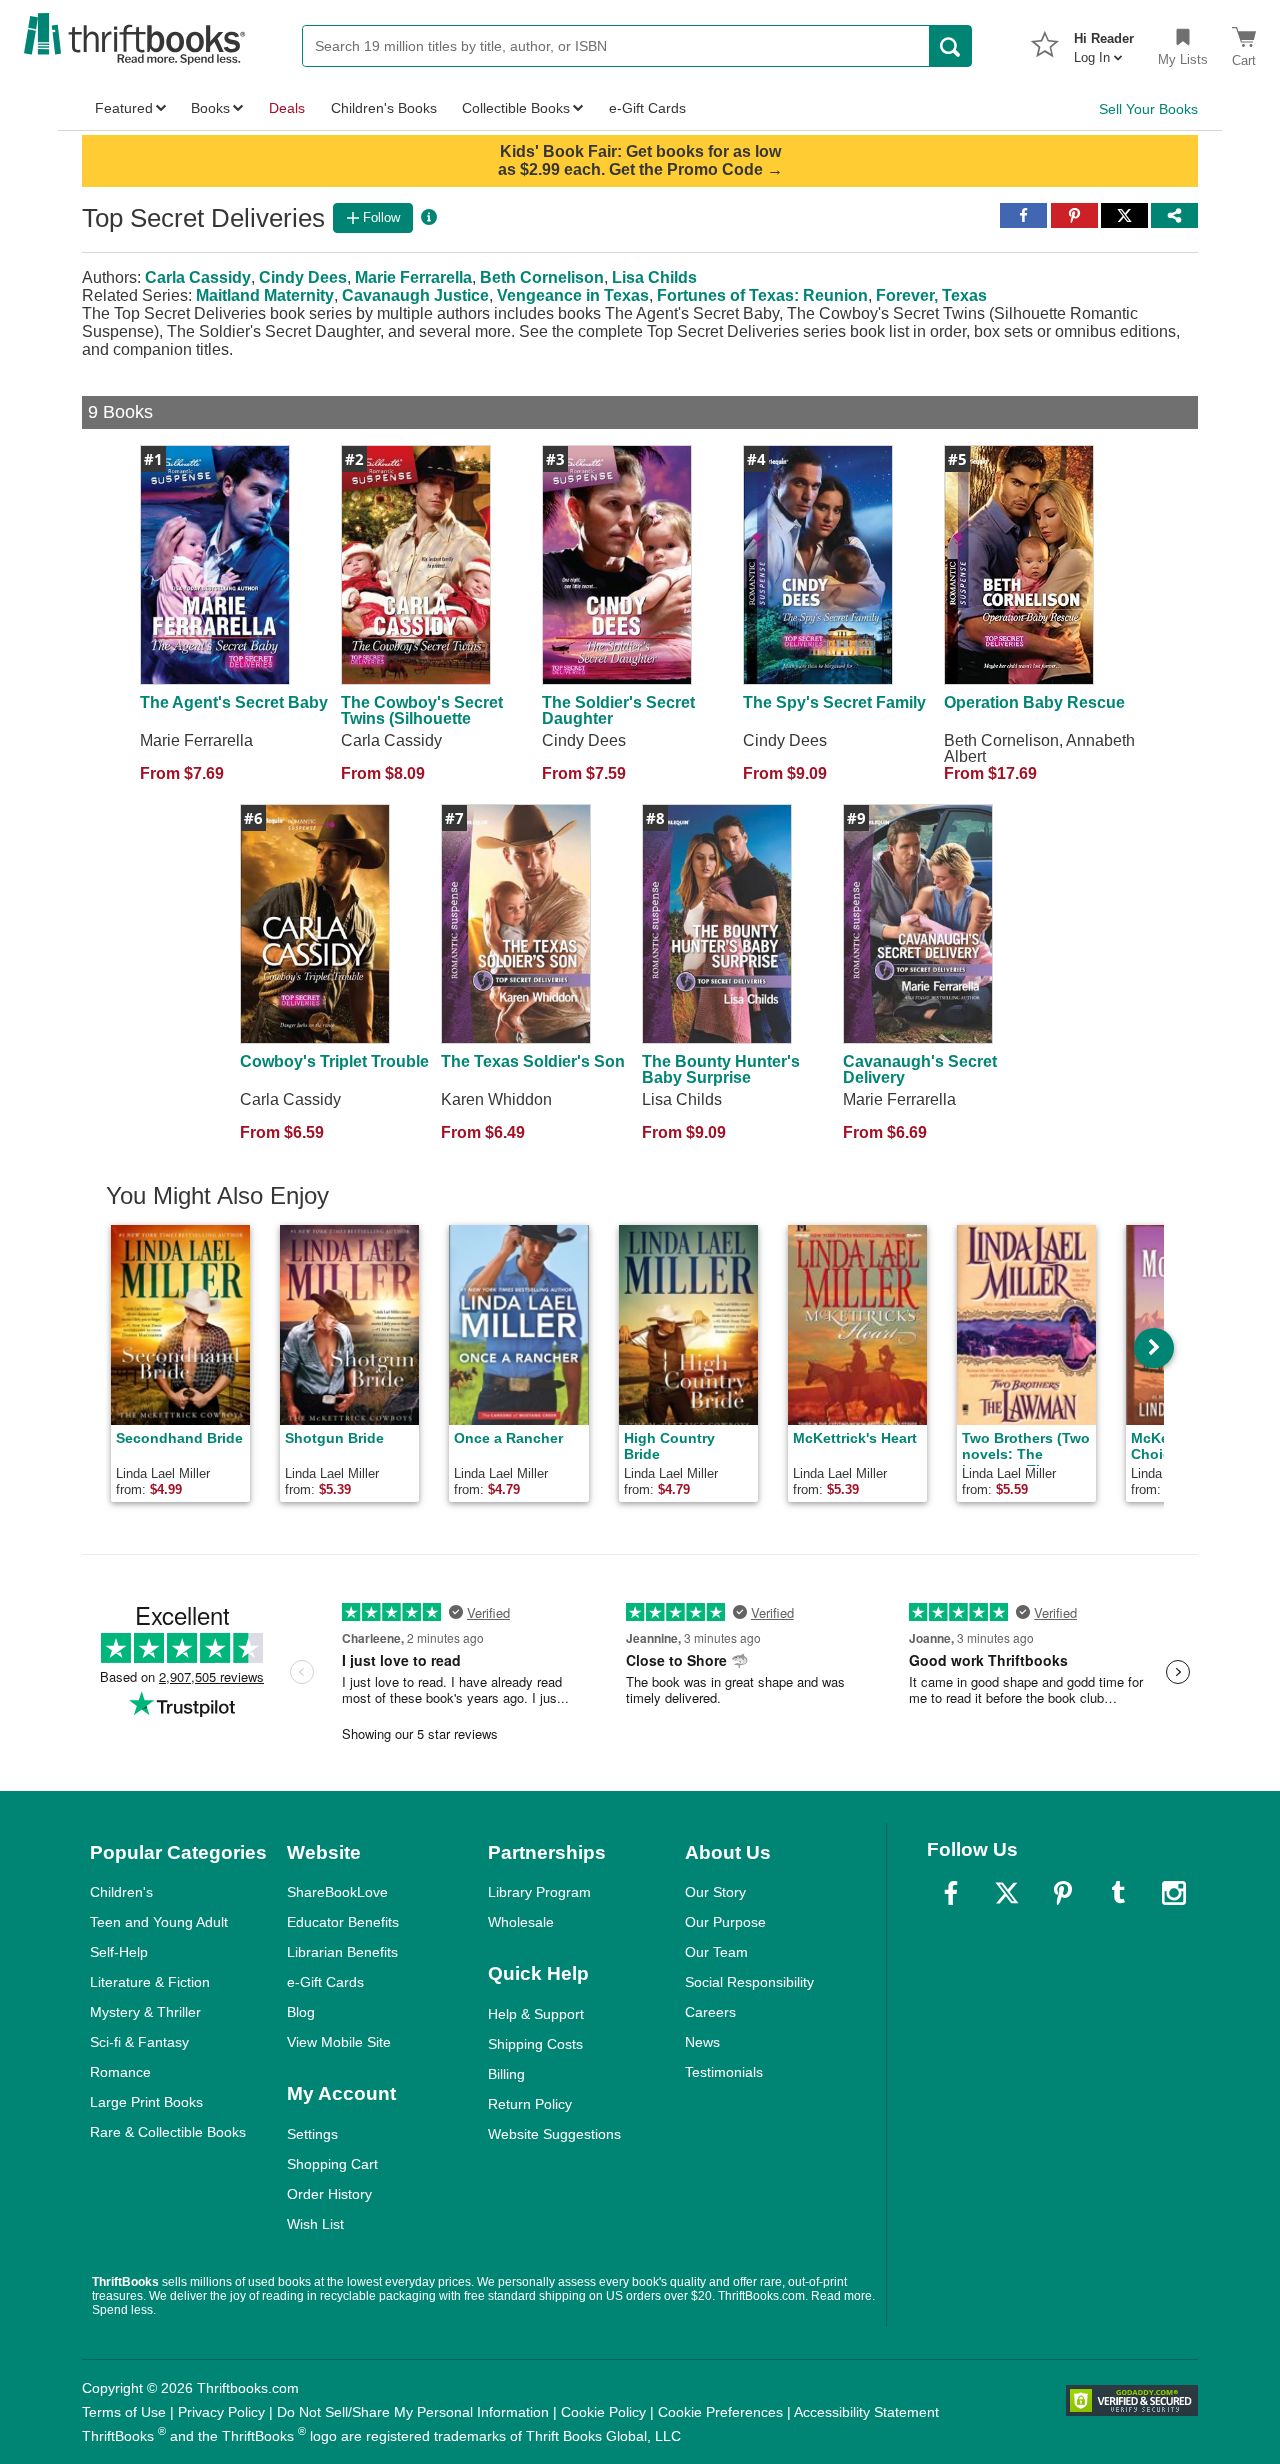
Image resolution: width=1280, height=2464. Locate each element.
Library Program (539, 1892)
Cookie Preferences (720, 2412)
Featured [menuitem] (124, 108)
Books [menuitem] (210, 108)
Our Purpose (725, 1922)
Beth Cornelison (542, 277)
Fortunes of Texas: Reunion (762, 295)
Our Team (716, 1952)
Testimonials (724, 2072)
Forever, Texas (931, 295)
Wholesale (521, 1922)
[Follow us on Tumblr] (1118, 1893)
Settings (312, 2134)
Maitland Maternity (265, 295)
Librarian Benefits (342, 1952)
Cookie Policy (603, 2412)
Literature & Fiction (150, 1982)
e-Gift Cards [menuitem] (647, 108)
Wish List (315, 2224)
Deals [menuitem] (287, 108)
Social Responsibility (749, 1982)
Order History (329, 2194)
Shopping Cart (332, 2164)
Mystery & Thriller (145, 2012)
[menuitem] (1104, 42)
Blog (301, 2012)
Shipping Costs (535, 2044)
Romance (120, 2072)
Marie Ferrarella (413, 277)
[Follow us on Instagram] (1174, 1893)
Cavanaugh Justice (415, 295)
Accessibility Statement (866, 2412)
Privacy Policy (221, 2412)
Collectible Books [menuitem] (516, 108)
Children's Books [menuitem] (384, 108)
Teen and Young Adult (159, 1922)
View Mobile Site (339, 2042)
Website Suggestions (554, 2134)
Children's (121, 1892)
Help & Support (536, 2014)
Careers (710, 2012)
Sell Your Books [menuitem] (1148, 109)
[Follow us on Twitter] (1007, 1893)
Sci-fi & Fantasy (139, 2042)
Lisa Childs (654, 277)
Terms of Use (124, 2412)
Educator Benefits (343, 1922)
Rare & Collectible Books (168, 2132)
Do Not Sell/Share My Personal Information (413, 2412)
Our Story (715, 1892)
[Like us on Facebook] (951, 1893)
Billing (506, 2074)
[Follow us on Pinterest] (1063, 1893)
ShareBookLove (337, 1892)
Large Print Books (146, 2102)
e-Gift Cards (325, 1982)
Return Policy (530, 2104)
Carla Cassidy (198, 277)
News (702, 2042)
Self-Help (119, 1952)
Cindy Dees (303, 277)
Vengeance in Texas (573, 295)
